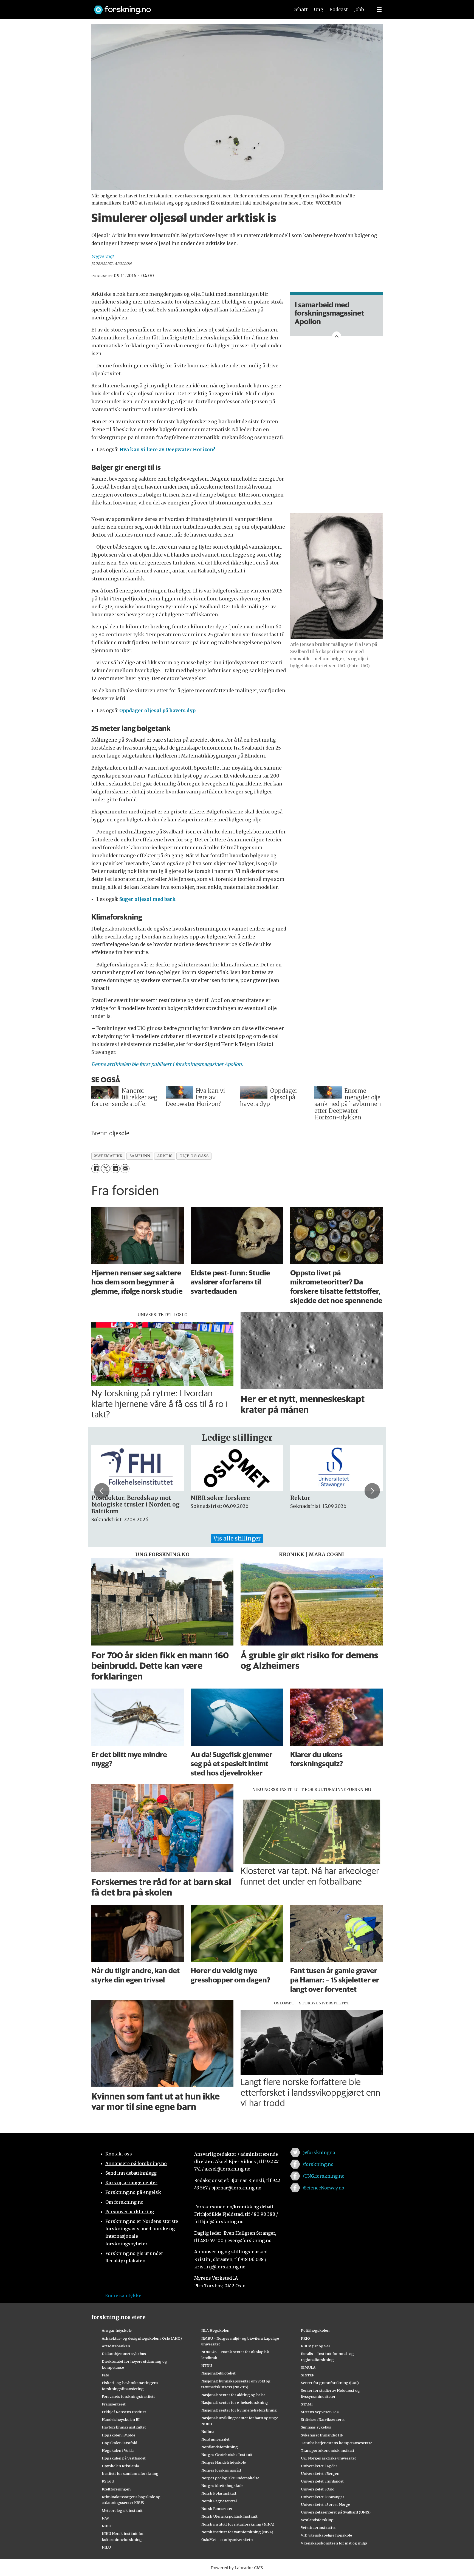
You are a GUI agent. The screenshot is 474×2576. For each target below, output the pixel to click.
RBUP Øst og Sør (316, 2346)
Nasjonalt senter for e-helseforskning (235, 2402)
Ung (319, 10)
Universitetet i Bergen (320, 2473)
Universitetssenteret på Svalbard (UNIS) (336, 2512)
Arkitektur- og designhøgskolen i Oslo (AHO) (142, 2338)
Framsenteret (114, 2404)
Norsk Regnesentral (219, 2501)
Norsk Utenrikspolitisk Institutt (229, 2516)
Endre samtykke (123, 2296)
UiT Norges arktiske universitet (328, 2458)
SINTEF (307, 2375)
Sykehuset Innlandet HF (322, 2435)
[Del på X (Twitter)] (105, 1169)
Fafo (105, 2375)
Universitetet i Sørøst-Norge (325, 2504)
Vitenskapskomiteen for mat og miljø (334, 2543)
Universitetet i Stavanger (323, 2497)
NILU (106, 2547)
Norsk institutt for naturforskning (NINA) (238, 2524)
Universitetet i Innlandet (322, 2481)
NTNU (207, 2365)
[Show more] (337, 336)
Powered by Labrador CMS (237, 2568)
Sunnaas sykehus (316, 2427)
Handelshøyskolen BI (121, 2419)
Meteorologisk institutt (122, 2510)
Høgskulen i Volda (118, 2450)
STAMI (307, 2404)
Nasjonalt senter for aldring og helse (233, 2395)
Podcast (339, 10)
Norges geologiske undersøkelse (230, 2478)
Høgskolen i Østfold (119, 2443)
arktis (165, 1156)
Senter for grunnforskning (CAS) (330, 2383)
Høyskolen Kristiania (120, 2466)
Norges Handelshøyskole (224, 2462)
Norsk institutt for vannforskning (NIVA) (237, 2532)
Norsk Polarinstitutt (219, 2493)
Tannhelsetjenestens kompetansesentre (337, 2443)
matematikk (108, 1156)
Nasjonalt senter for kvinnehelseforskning (239, 2410)
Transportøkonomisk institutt (328, 2450)
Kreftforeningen (116, 2489)
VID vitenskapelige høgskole (326, 2535)
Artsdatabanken (116, 2346)
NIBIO (107, 2526)
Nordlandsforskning (220, 2447)
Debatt (300, 10)
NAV (105, 2518)
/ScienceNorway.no (323, 2188)
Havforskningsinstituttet (124, 2427)
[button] (102, 1491)
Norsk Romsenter (217, 2509)
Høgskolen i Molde (119, 2435)
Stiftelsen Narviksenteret (323, 2419)
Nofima (208, 2432)
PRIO (305, 2338)
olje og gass (194, 1156)
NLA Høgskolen (215, 2330)
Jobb (359, 10)
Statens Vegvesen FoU (320, 2412)
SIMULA (308, 2367)
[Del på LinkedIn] (115, 1169)
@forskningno (319, 2152)
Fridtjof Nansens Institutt (124, 2412)
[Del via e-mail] (125, 1169)
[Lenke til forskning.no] (186, 7)
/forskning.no (318, 2164)
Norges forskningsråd (221, 2470)
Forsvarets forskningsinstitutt (128, 2396)
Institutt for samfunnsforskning (130, 2473)
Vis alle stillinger (237, 1538)
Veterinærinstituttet (318, 2527)
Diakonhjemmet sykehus (124, 2354)
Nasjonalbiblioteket (218, 2373)
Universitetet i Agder (319, 2466)
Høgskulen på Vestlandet (124, 2458)
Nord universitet (215, 2439)
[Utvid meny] (379, 10)
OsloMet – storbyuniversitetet (228, 2540)
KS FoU (108, 2481)
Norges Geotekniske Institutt (227, 2455)
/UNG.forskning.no (324, 2176)
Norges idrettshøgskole (222, 2486)
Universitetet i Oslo (318, 2489)
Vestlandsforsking (317, 2520)
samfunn (140, 1156)
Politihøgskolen (315, 2330)
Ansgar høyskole (117, 2330)
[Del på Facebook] (96, 1169)
